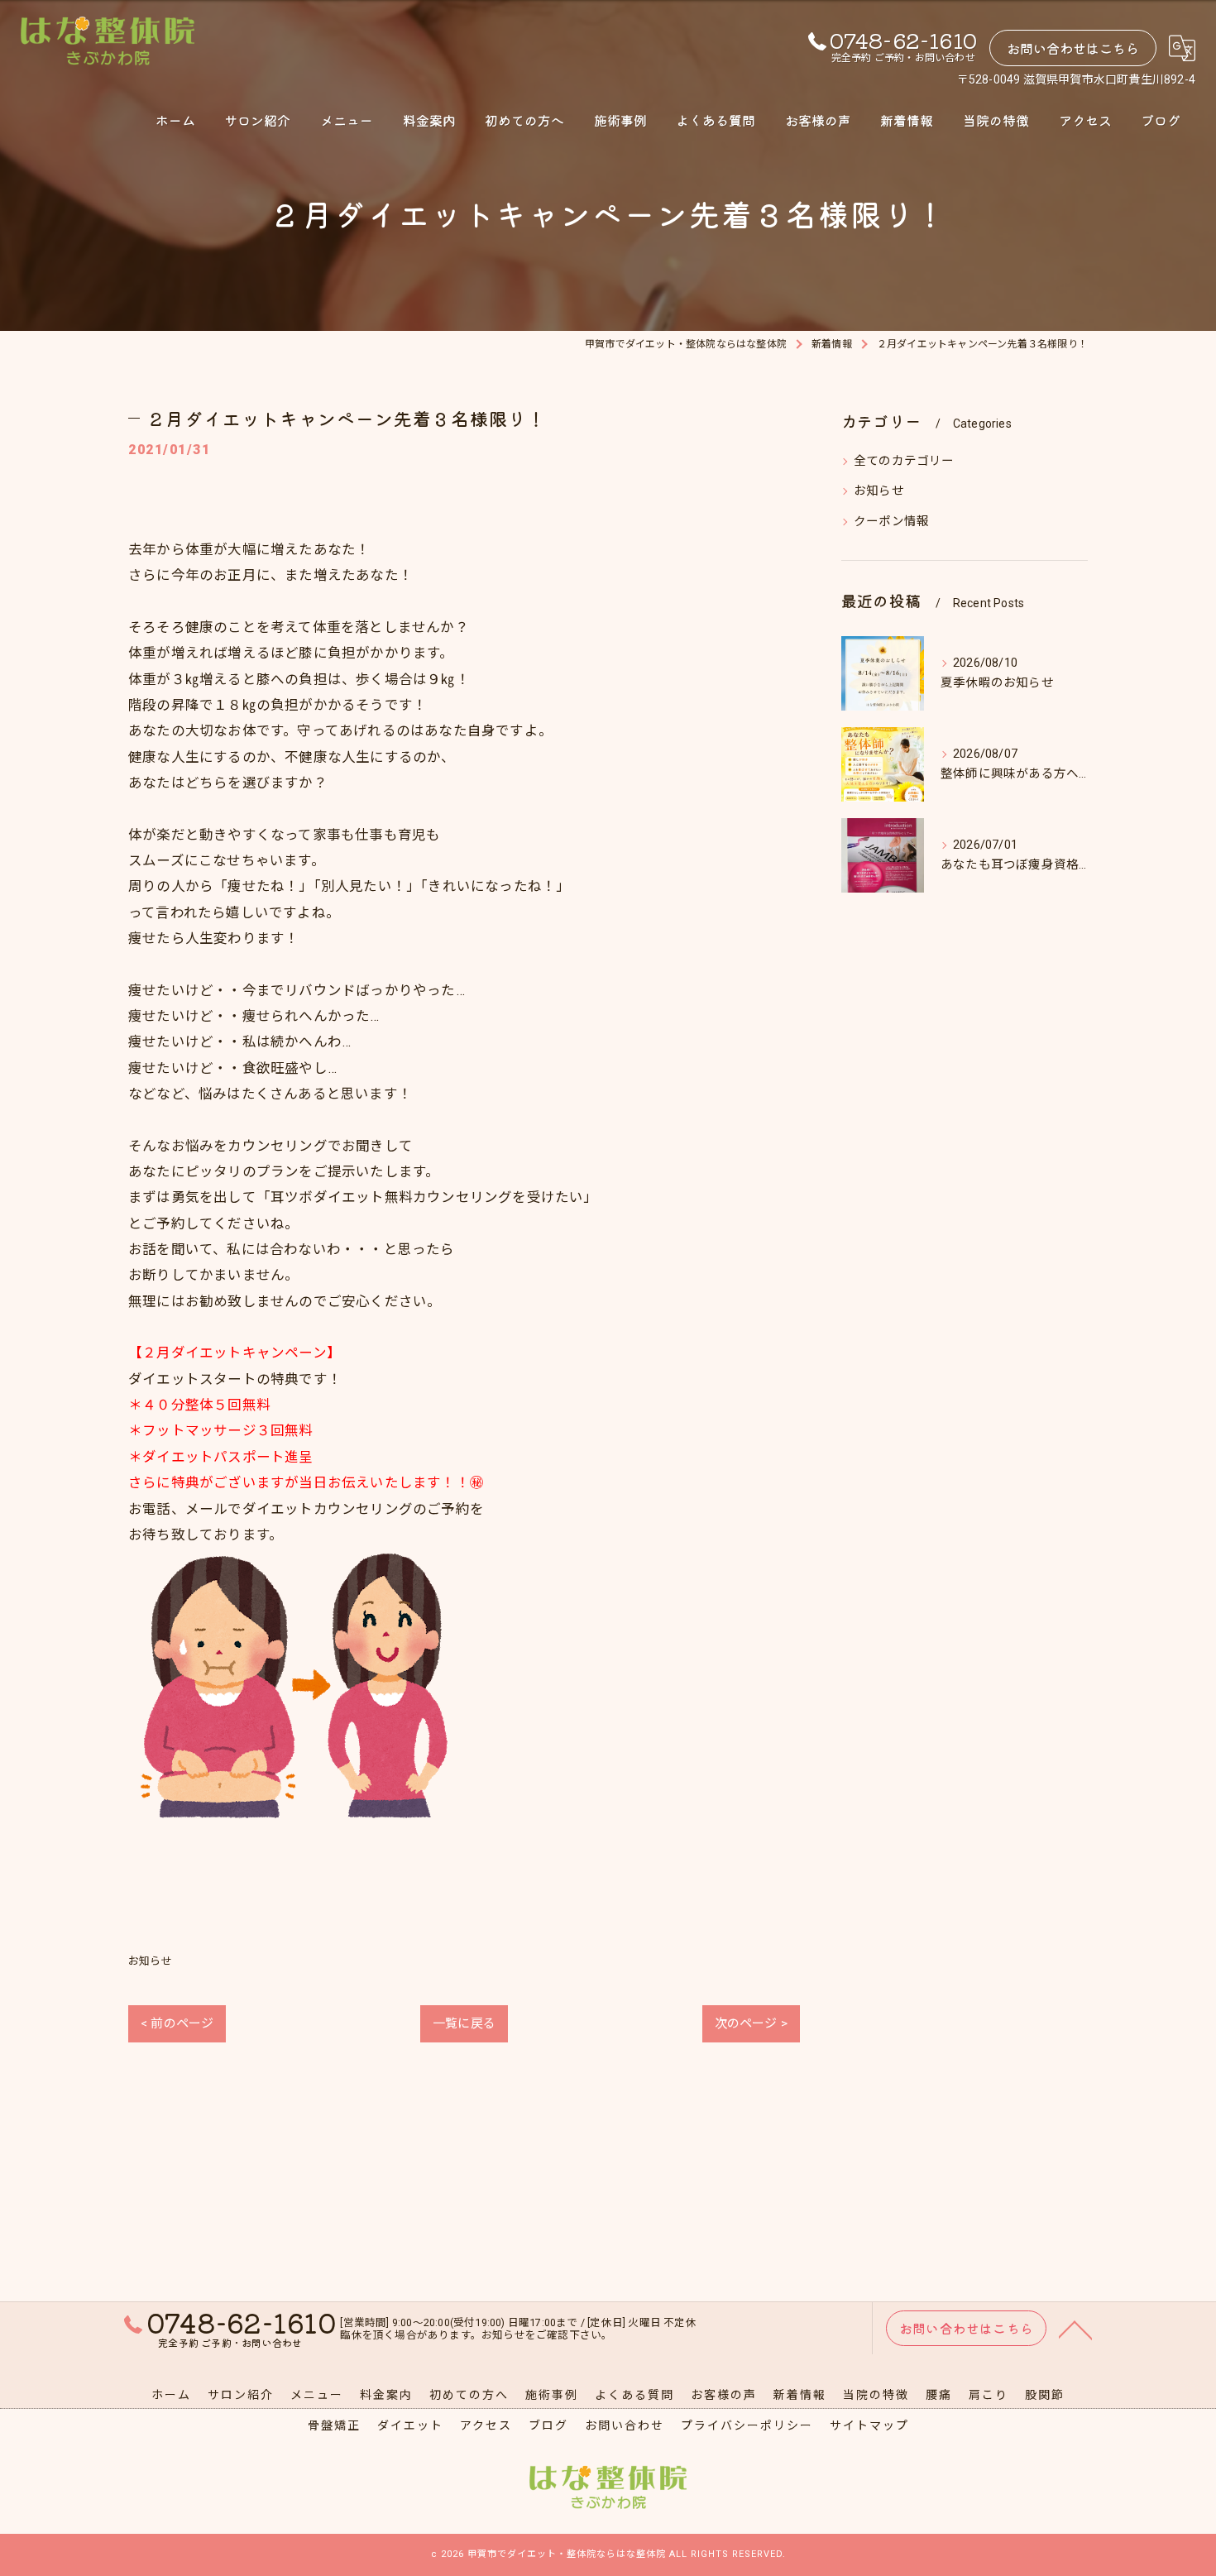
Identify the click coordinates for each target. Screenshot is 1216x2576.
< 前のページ (177, 2023)
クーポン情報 (891, 522)
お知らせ (150, 1961)
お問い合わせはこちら (1073, 48)
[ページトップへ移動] (1075, 2329)
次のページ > (751, 2023)
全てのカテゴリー (904, 461)
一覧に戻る (464, 2023)
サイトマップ (869, 2425)
